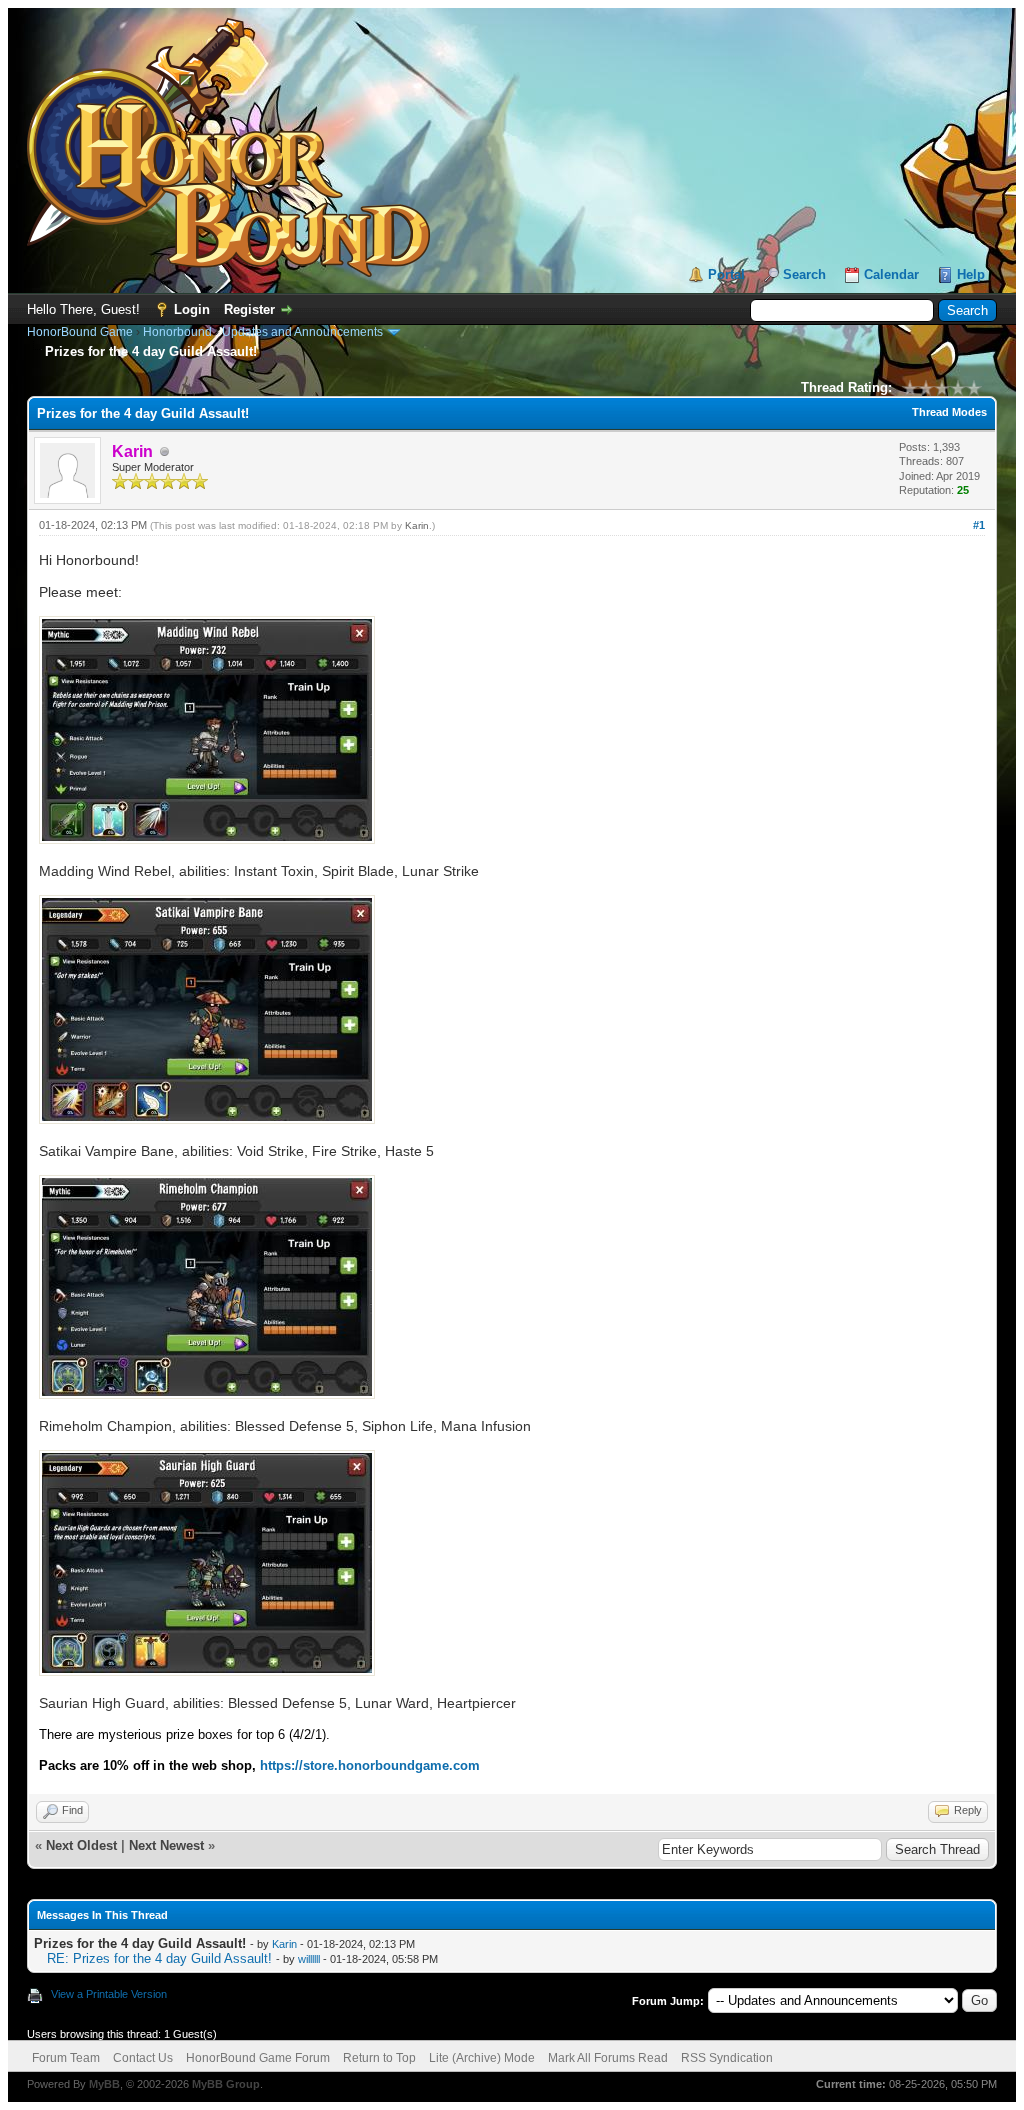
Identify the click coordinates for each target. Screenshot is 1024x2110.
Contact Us (143, 2058)
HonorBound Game (80, 332)
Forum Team (66, 2058)
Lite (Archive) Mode (482, 2058)
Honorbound (177, 332)
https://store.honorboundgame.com (370, 1765)
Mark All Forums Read (608, 2058)
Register (249, 309)
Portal (726, 274)
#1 (979, 525)
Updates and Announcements (302, 332)
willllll (309, 1959)
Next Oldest (81, 1845)
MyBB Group (226, 2084)
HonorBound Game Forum (258, 2058)
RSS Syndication (727, 2058)
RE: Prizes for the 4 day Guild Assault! (159, 1958)
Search (804, 274)
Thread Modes (949, 412)
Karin (417, 525)
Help (971, 274)
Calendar (891, 274)
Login (192, 309)
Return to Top (379, 2058)
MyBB (104, 2084)
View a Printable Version (109, 1994)
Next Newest (166, 1845)
